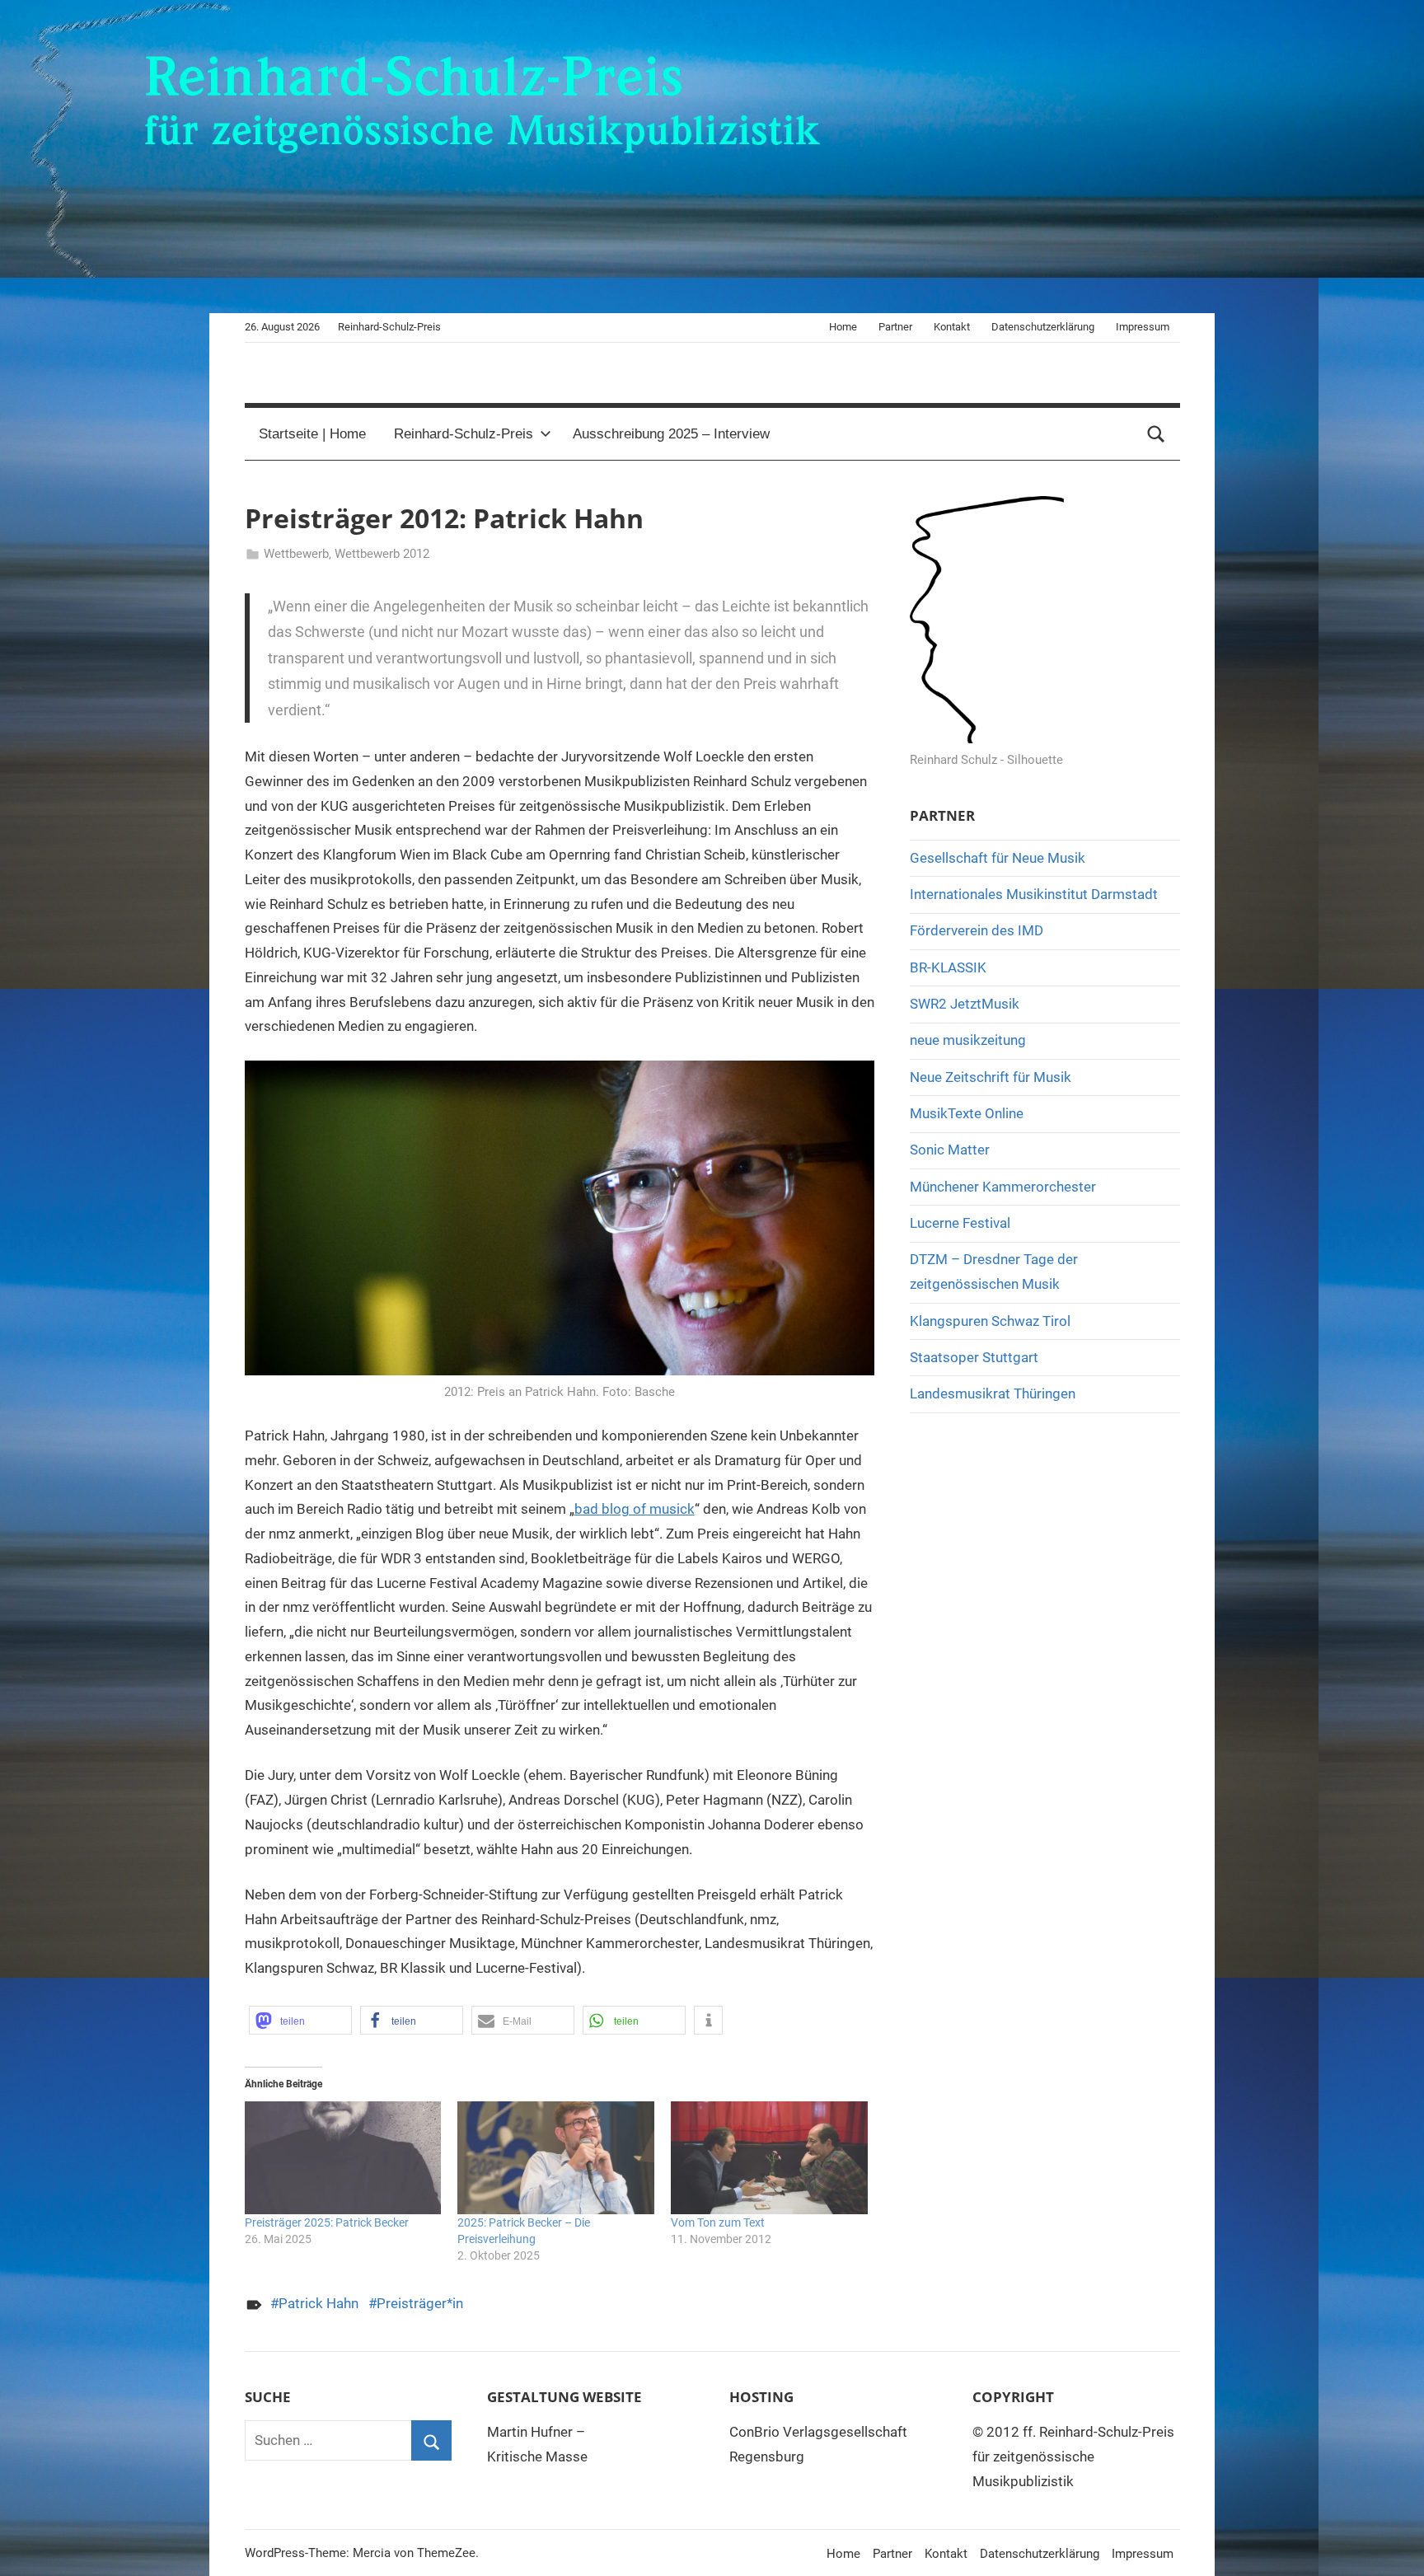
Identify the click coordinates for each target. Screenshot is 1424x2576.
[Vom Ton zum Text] (769, 2158)
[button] (300, 2020)
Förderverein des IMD (977, 930)
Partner (895, 327)
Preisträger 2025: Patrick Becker (327, 2222)
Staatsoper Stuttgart (974, 1357)
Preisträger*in (420, 2303)
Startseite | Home (312, 434)
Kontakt (952, 327)
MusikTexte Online (967, 1113)
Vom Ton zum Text (718, 2222)
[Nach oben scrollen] (1393, 2545)
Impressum (1143, 327)
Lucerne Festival (960, 1223)
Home (843, 327)
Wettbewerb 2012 (382, 554)
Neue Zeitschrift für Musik (991, 1077)
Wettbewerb (296, 554)
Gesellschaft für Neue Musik (998, 858)
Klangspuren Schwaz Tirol (990, 1321)
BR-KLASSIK (948, 967)
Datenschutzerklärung (1043, 327)
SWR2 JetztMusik (965, 1004)
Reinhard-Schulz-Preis (464, 434)
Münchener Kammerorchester (1003, 1187)
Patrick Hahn (319, 2303)
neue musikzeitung (968, 1040)
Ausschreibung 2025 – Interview (671, 434)
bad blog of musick (635, 1509)
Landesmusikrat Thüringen (993, 1393)
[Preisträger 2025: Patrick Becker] (343, 2158)
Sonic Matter (950, 1150)
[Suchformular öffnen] (1156, 434)
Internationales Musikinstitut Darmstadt (1034, 894)
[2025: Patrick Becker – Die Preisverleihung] (556, 2158)
